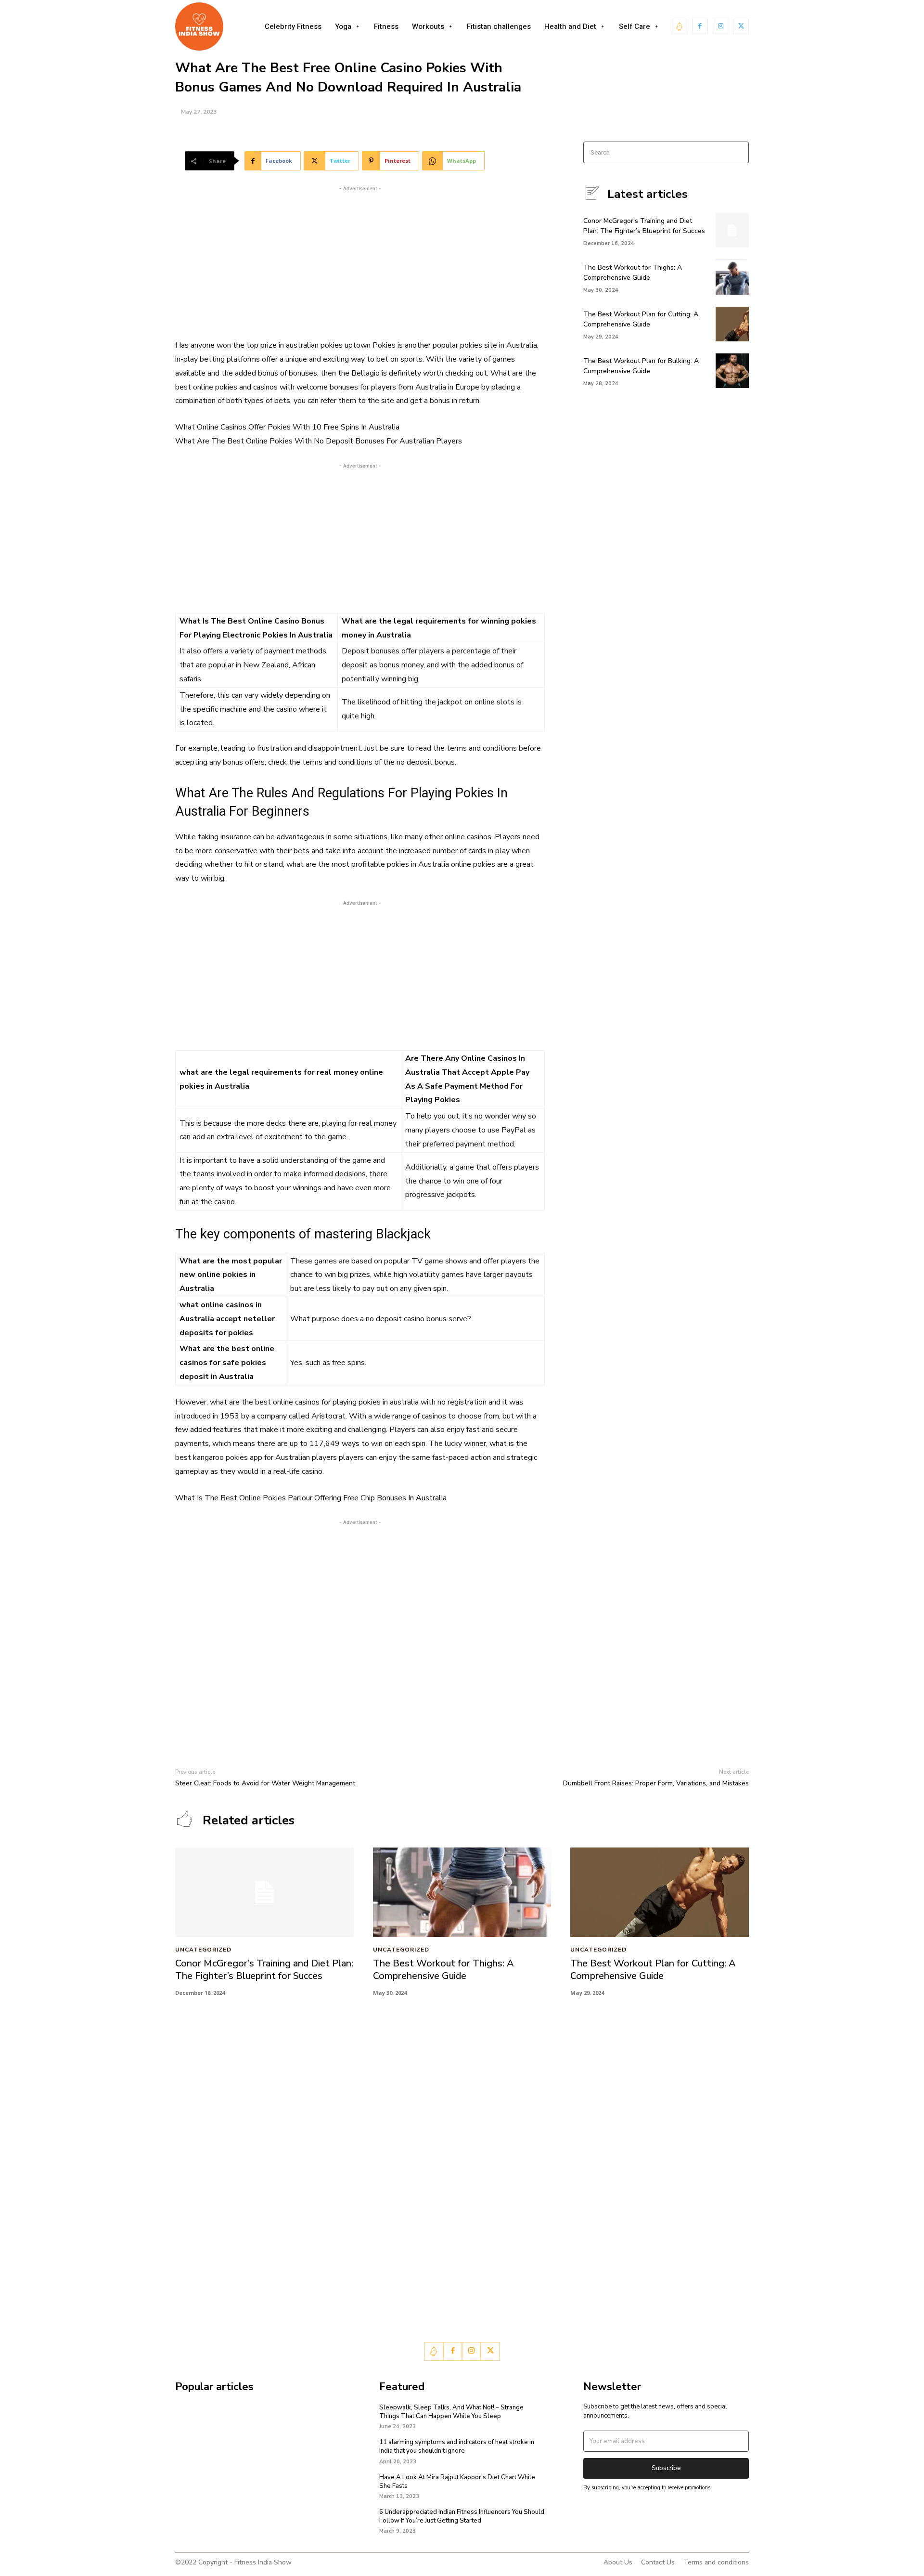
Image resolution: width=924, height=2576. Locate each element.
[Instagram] (721, 27)
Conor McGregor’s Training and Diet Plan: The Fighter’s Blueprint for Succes (264, 1970)
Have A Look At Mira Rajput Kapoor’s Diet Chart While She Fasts (457, 2482)
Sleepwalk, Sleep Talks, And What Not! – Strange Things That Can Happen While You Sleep (451, 2412)
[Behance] (680, 27)
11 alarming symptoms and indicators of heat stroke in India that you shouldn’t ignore (457, 2446)
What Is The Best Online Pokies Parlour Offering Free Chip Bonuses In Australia (311, 1498)
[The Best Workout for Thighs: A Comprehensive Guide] (732, 277)
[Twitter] (741, 27)
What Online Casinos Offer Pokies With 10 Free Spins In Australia (287, 427)
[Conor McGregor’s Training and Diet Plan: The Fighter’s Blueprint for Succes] (732, 230)
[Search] (738, 152)
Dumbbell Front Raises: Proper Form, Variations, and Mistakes (656, 1783)
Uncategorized (203, 1950)
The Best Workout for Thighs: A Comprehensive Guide (443, 1970)
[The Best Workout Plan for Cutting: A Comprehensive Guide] (732, 324)
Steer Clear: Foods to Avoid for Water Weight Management (265, 1783)
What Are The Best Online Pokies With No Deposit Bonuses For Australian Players (319, 441)
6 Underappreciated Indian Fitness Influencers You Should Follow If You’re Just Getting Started (462, 2516)
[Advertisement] (360, 261)
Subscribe (666, 2468)
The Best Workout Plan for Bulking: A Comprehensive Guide (641, 366)
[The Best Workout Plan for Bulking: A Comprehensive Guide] (732, 371)
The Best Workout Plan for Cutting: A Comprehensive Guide (641, 319)
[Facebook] (700, 27)
